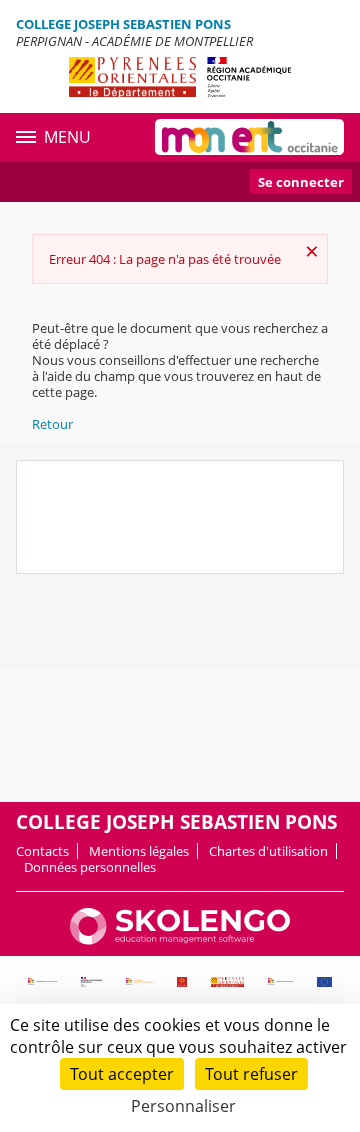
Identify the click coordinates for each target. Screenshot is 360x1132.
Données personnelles (90, 867)
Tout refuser (251, 1074)
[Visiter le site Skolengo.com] (180, 940)
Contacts (42, 851)
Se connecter (301, 182)
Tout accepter (122, 1074)
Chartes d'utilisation (268, 851)
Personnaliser (183, 1106)
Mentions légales (139, 851)
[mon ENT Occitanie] (249, 137)
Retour (52, 424)
